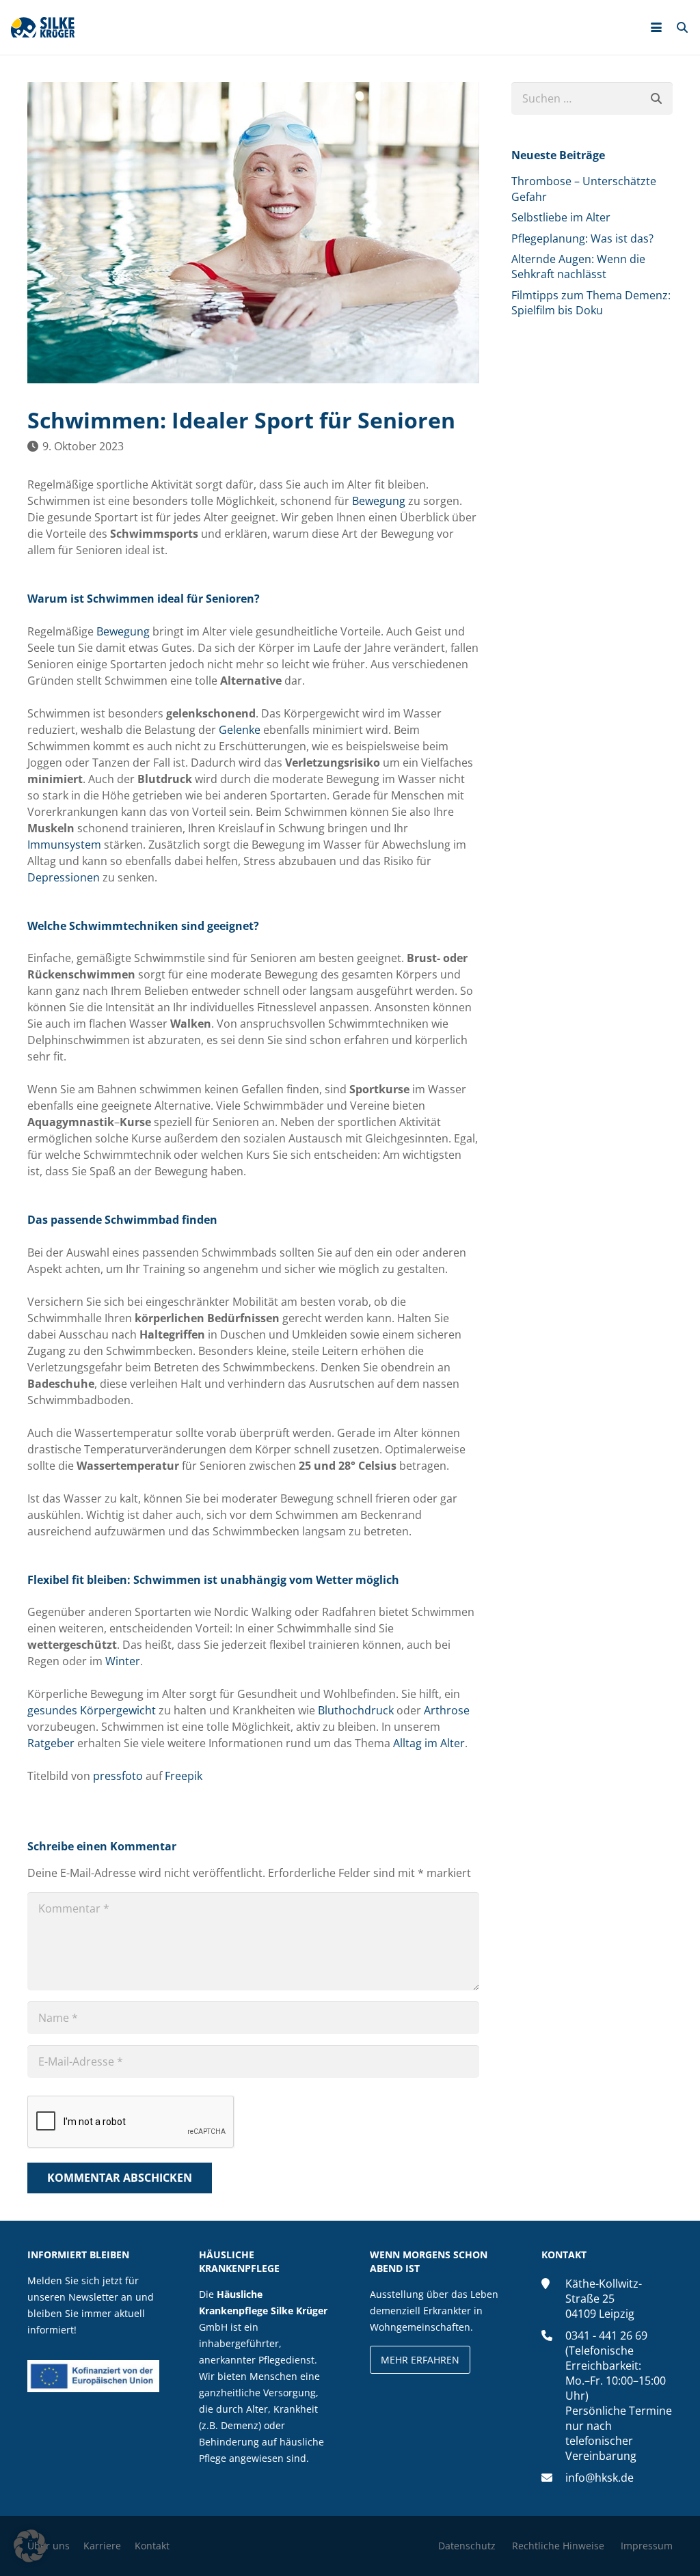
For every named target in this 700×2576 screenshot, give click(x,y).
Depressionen (64, 877)
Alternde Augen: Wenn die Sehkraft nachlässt (578, 266)
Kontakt (152, 2546)
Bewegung (379, 501)
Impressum (647, 2546)
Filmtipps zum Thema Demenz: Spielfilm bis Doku (591, 303)
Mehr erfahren (420, 2360)
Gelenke (240, 730)
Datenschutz (467, 2546)
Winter (123, 1661)
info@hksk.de (600, 2478)
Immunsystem (64, 845)
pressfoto (118, 1776)
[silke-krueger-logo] (43, 27)
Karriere (102, 2546)
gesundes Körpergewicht (92, 1710)
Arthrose (447, 1710)
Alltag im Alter (429, 1743)
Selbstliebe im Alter (561, 217)
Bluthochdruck (356, 1710)
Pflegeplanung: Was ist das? (582, 238)
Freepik (184, 1776)
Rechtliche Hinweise (558, 2546)
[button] (656, 27)
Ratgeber (51, 1743)
